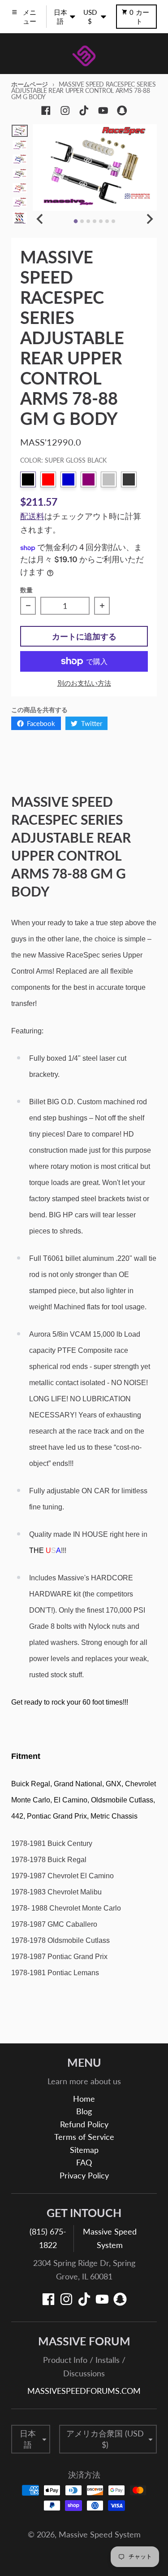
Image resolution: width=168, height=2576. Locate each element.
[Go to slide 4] (95, 221)
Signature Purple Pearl (88, 479)
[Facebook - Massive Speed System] (46, 111)
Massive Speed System (100, 2534)
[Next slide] (149, 219)
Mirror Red (48, 479)
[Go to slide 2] (82, 221)
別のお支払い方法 (84, 683)
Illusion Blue (68, 479)
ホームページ (30, 84)
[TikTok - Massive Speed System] (84, 111)
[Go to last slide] (41, 219)
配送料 (32, 516)
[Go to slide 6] (107, 221)
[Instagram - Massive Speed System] (65, 111)
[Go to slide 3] (88, 221)
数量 (26, 590)
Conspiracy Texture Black (129, 479)
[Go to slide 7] (113, 221)
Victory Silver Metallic (109, 479)
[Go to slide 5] (101, 221)
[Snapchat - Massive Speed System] (122, 111)
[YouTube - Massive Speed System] (103, 111)
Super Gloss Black (28, 479)
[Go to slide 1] (76, 221)
